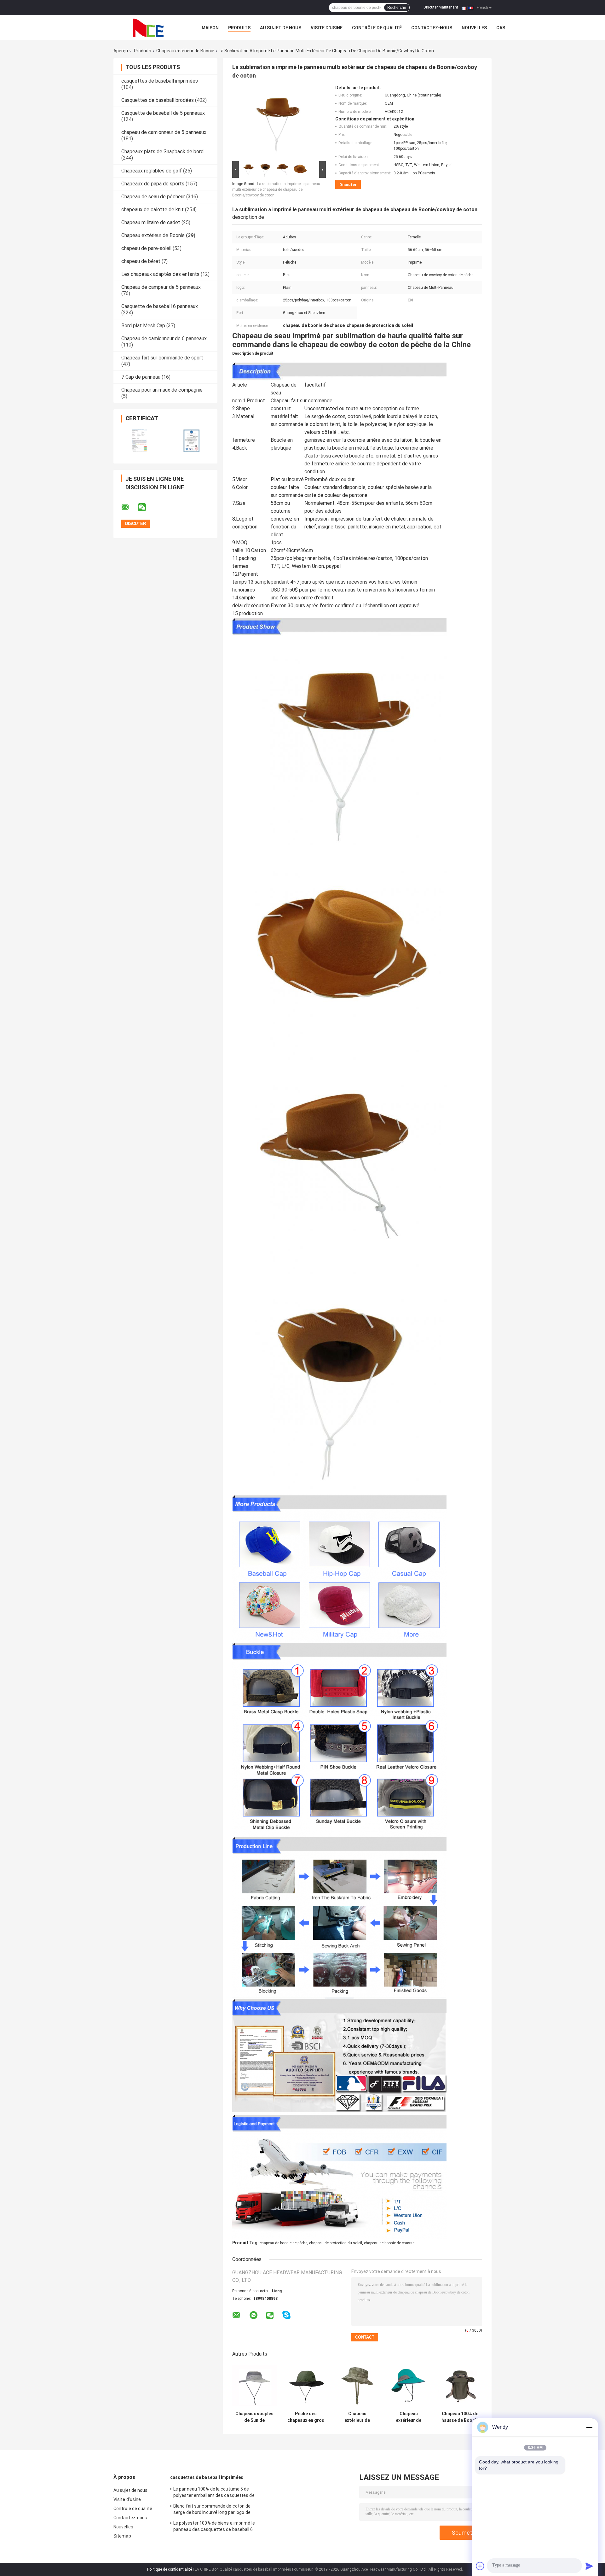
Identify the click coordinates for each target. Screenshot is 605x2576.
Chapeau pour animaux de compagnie (162, 390)
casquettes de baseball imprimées (160, 81)
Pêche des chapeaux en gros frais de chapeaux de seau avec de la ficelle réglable (306, 2417)
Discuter (348, 185)
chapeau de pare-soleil (146, 248)
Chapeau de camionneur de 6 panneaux (164, 338)
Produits (239, 28)
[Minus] (589, 2427)
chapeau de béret (141, 261)
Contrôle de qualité (377, 28)
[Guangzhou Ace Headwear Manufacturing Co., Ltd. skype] (286, 2315)
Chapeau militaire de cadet (151, 222)
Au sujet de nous (281, 28)
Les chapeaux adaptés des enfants (160, 274)
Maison (210, 28)
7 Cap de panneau (141, 377)
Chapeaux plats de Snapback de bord (162, 152)
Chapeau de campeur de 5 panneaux (161, 287)
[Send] (589, 2566)
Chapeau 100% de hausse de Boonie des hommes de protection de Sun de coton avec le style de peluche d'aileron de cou (460, 2417)
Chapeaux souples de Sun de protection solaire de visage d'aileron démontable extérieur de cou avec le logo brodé (254, 2417)
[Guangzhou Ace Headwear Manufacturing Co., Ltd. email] (129, 507)
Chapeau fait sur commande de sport (162, 358)
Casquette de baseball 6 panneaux (160, 306)
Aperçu (121, 51)
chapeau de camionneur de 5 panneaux (164, 132)
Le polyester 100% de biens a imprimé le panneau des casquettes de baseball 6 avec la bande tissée (214, 2527)
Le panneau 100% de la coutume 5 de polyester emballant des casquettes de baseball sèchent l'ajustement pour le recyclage (214, 2493)
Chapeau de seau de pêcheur (153, 197)
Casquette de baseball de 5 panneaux (163, 113)
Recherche (397, 8)
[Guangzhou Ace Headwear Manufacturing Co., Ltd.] (148, 28)
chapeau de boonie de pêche (283, 2243)
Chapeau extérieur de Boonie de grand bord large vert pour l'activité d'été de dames (409, 2417)
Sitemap (122, 2536)
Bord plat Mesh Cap (143, 326)
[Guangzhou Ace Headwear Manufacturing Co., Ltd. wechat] (146, 507)
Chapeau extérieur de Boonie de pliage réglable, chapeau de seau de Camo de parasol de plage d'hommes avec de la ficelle (357, 2417)
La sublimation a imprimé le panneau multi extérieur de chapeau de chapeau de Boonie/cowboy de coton (276, 189)
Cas (501, 28)
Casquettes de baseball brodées (158, 100)
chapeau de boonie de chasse (389, 2243)
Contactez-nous (432, 28)
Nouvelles (474, 28)
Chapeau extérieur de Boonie (185, 51)
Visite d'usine (327, 28)
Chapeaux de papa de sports (153, 184)
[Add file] (480, 2566)
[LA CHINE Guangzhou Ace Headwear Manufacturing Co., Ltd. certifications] (139, 441)
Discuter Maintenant (441, 7)
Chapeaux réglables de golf (152, 171)
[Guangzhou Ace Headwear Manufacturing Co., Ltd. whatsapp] (254, 2315)
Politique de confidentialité (170, 2569)
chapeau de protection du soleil (336, 2243)
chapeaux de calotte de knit (153, 210)
